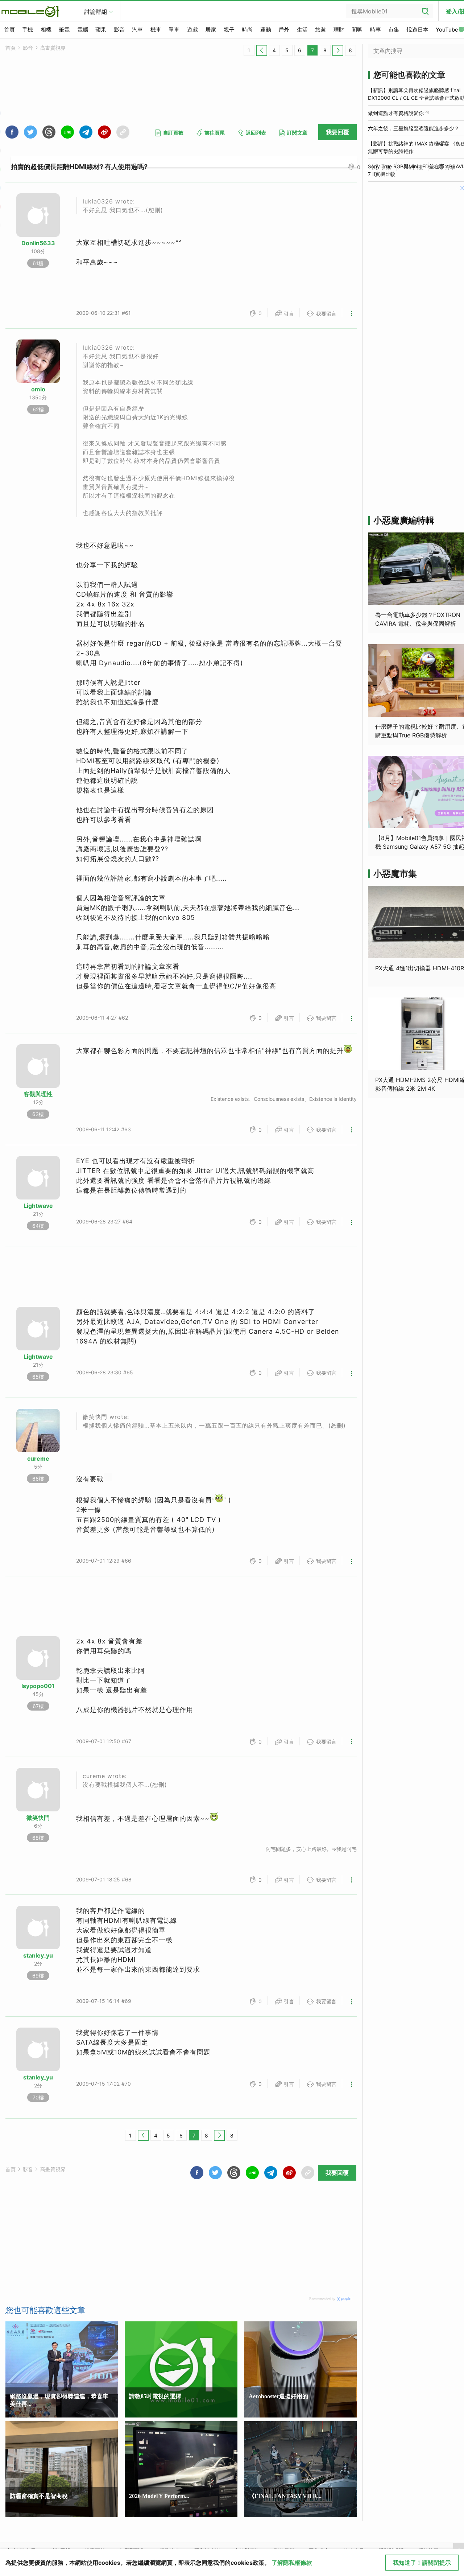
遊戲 (192, 30)
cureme (38, 1458)
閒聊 (357, 30)
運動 (266, 30)
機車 (156, 30)
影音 (119, 30)
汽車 (137, 30)
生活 (302, 30)
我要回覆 (337, 132)
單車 (174, 30)
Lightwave (38, 1206)
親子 (229, 30)
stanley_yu (38, 1955)
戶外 (284, 30)
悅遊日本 (418, 30)
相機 (46, 30)
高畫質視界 (53, 48)
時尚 (247, 30)
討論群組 (96, 12)
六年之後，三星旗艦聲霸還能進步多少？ (414, 128)
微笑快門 (38, 1818)
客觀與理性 (38, 1094)
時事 (376, 30)
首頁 (9, 30)
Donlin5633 (38, 243)
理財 (339, 30)
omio (38, 389)
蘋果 (101, 30)
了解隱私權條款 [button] (292, 2563)
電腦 (83, 30)
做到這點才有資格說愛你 (396, 113)
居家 (211, 30)
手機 (28, 30)
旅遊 (320, 30)
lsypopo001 (38, 1686)
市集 (394, 30)
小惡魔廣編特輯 (404, 520)
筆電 (64, 30)
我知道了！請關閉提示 (422, 2563)
